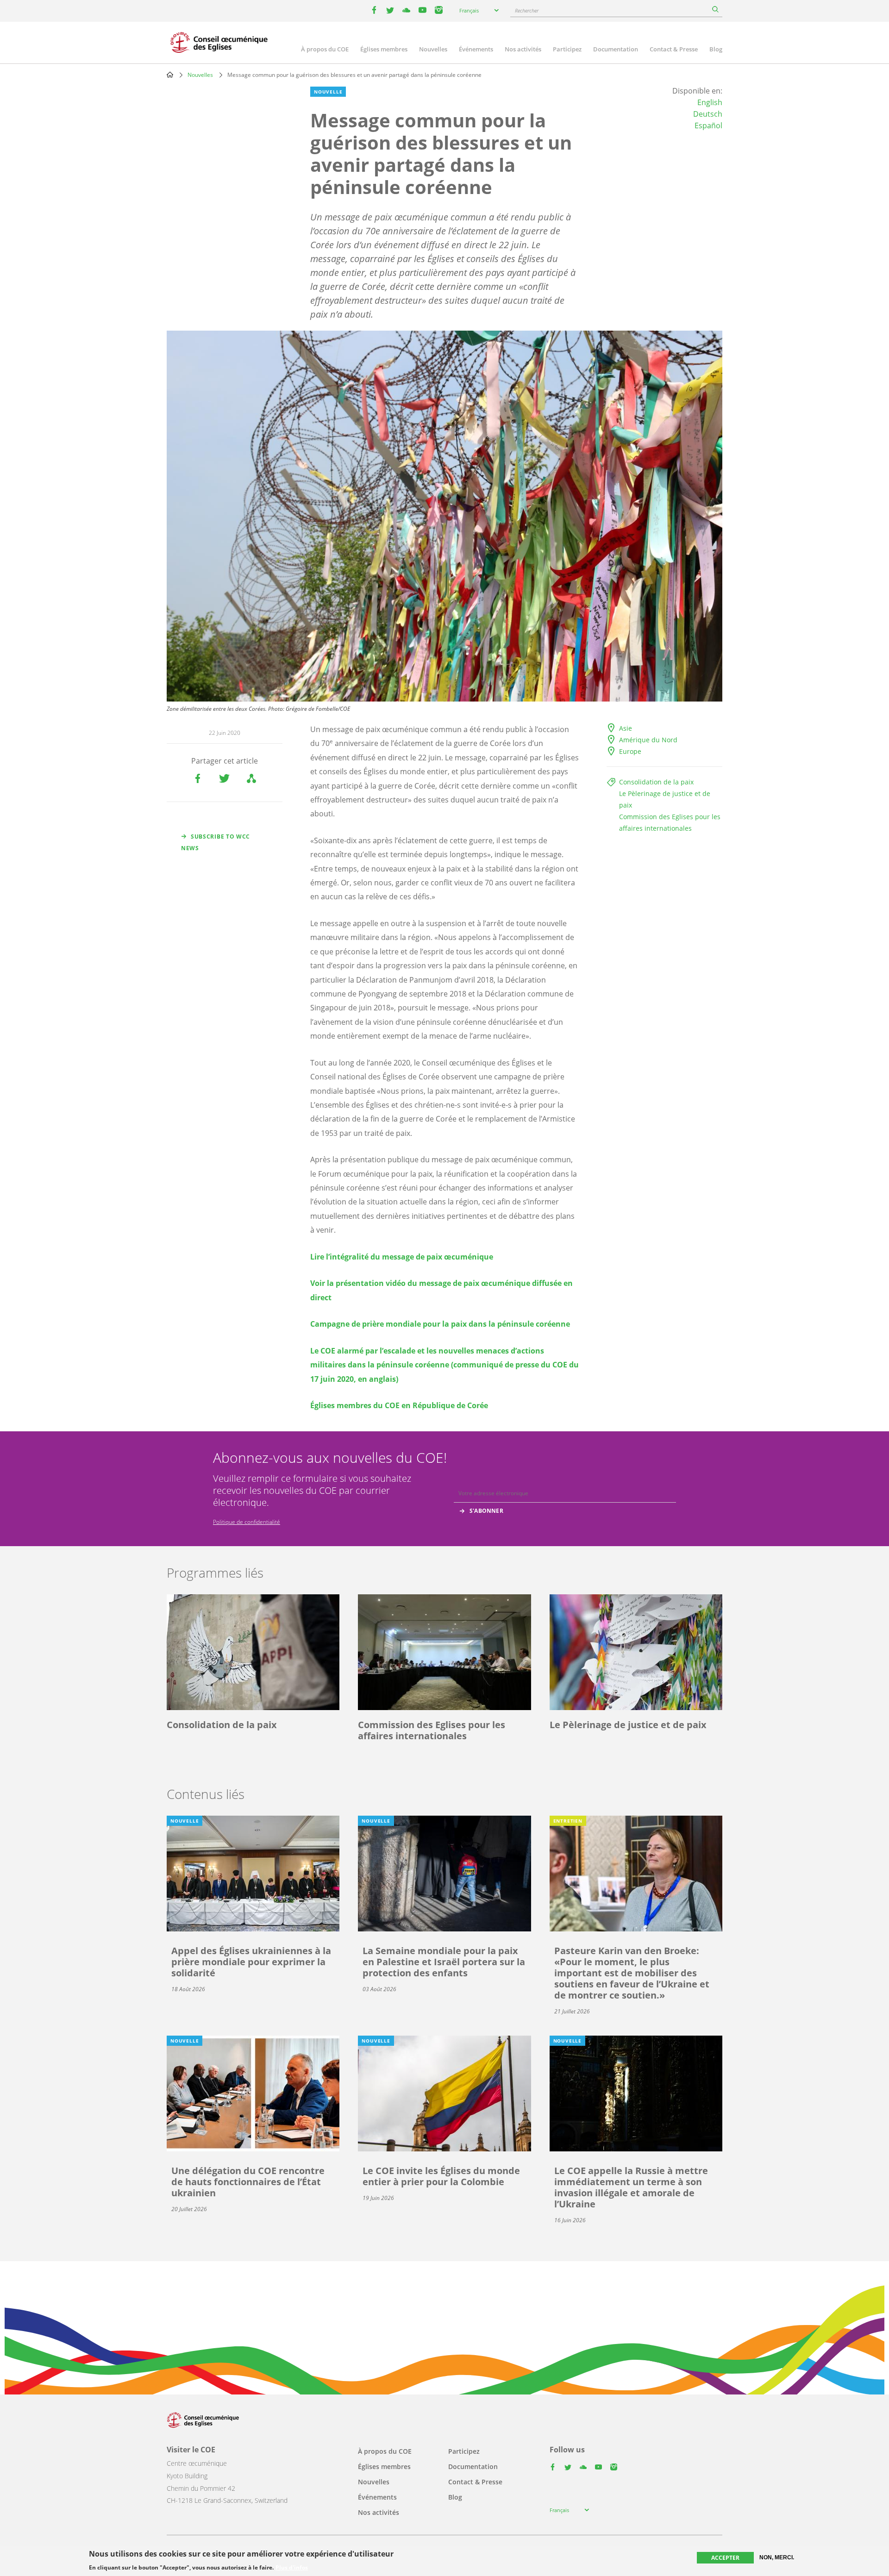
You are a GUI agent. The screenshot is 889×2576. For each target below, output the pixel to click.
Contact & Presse (674, 49)
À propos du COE (325, 49)
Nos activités (523, 49)
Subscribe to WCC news (216, 842)
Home (170, 75)
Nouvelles (433, 49)
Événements (476, 49)
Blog (716, 49)
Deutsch (708, 114)
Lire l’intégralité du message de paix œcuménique (402, 1257)
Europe (630, 751)
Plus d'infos (292, 2568)
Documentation (616, 49)
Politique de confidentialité (247, 1522)
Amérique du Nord (648, 740)
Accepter (725, 2558)
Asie (626, 728)
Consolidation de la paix (656, 782)
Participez (567, 49)
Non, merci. (777, 2557)
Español (708, 125)
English (710, 102)
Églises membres (384, 49)
